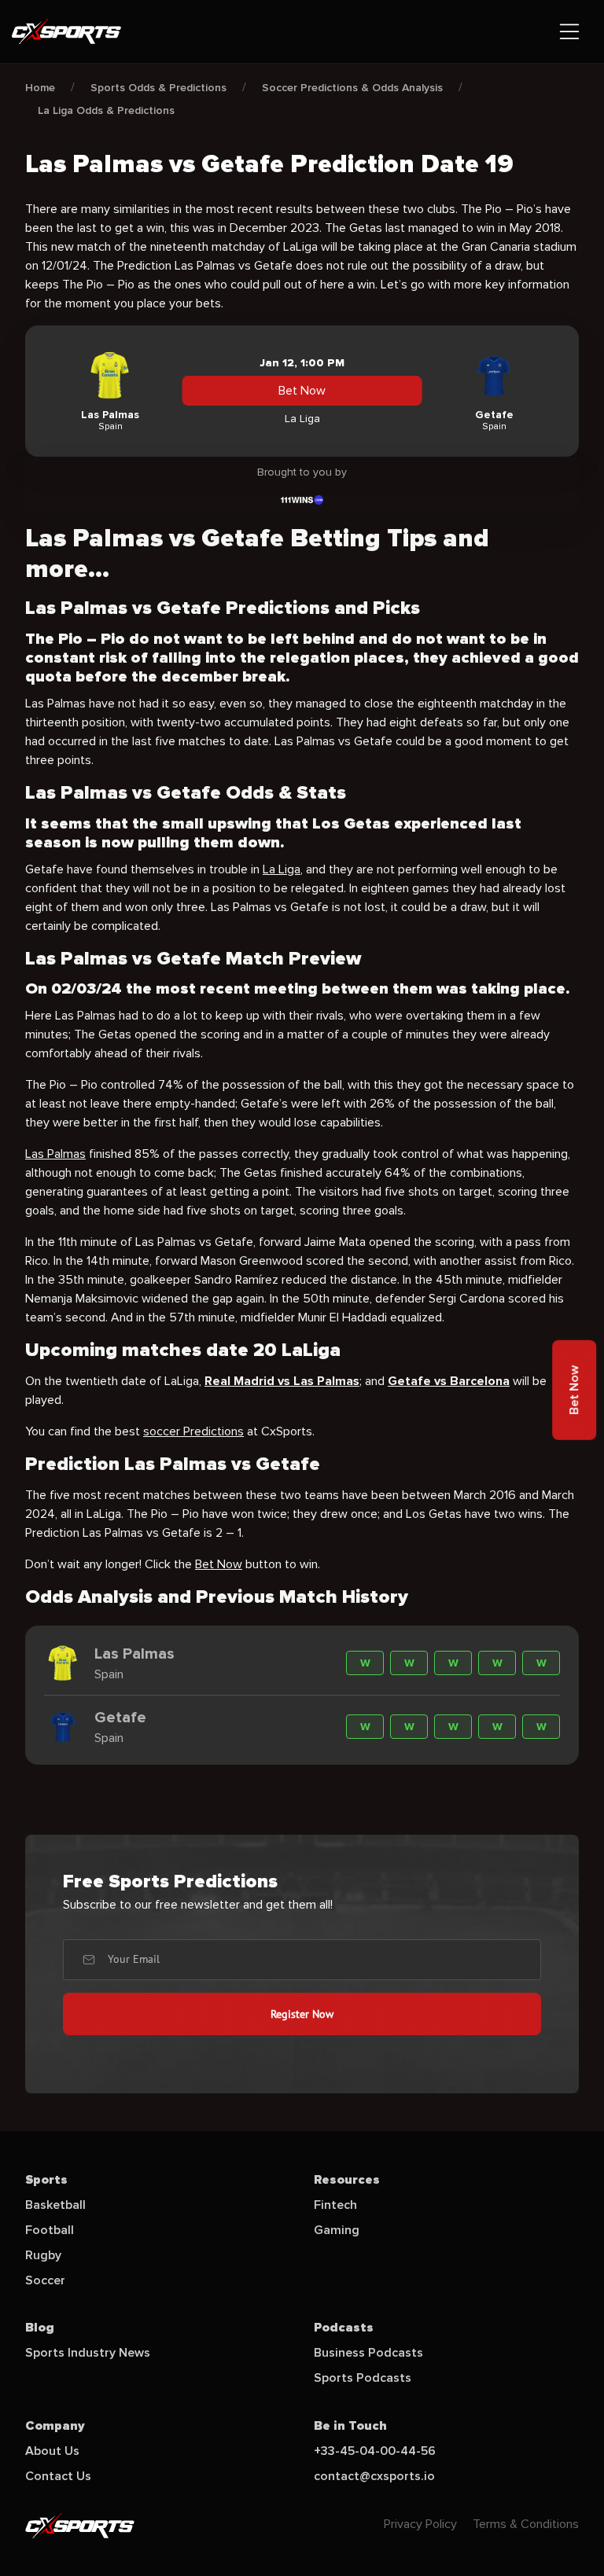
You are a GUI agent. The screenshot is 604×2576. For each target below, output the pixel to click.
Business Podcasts (368, 2353)
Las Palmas (55, 1154)
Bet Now (302, 391)
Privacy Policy (420, 2524)
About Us (52, 2451)
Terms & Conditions (526, 2524)
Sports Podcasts (363, 2378)
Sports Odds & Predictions (158, 88)
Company (55, 2426)
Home (40, 88)
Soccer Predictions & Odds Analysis (352, 88)
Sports (46, 2180)
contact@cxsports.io (374, 2476)
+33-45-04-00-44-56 (375, 2451)
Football (50, 2230)
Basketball (55, 2205)
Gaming (337, 2230)
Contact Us (58, 2476)
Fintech (335, 2205)
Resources (347, 2180)
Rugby (43, 2255)
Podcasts (344, 2328)
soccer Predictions (193, 1431)
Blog (40, 2328)
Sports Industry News (88, 2353)
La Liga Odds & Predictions (106, 110)
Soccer (45, 2280)
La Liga (282, 869)
